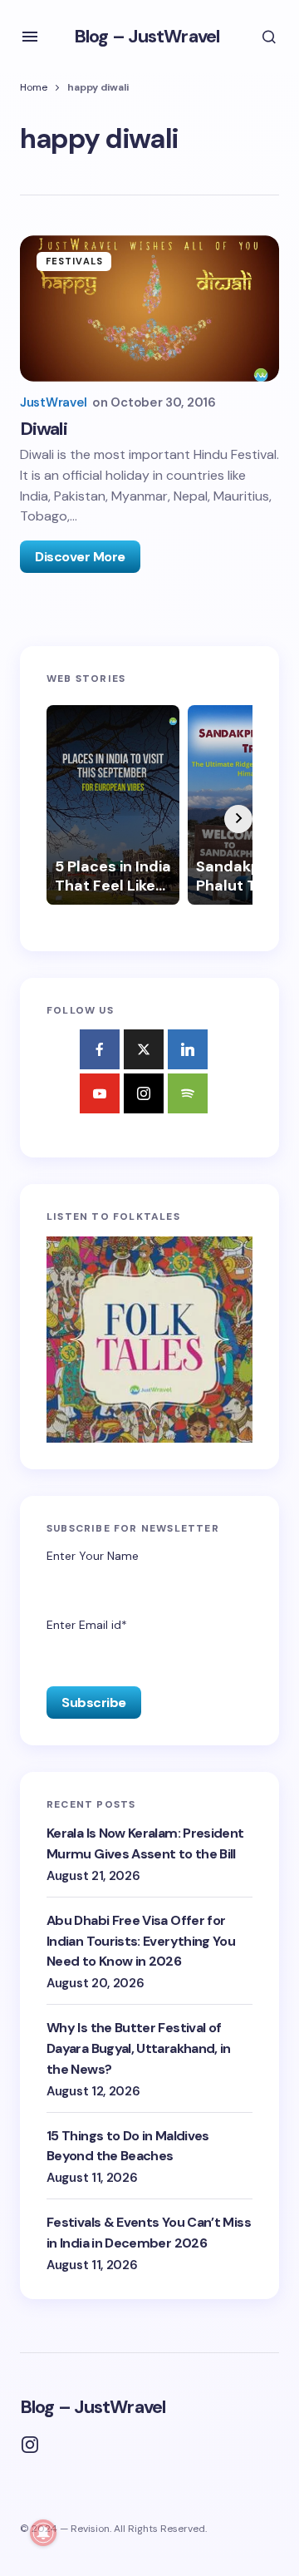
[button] (30, 37)
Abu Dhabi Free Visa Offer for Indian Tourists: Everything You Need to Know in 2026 (141, 1941)
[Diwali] (149, 308)
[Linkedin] (188, 1049)
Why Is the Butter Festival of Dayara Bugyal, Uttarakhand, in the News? (139, 2048)
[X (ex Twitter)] (144, 1049)
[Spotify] (188, 1093)
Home (34, 87)
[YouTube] (100, 1093)
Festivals (74, 261)
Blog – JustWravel (147, 36)
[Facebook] (100, 1049)
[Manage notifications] (43, 2533)
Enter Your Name (93, 1556)
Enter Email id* (87, 1625)
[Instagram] (144, 1093)
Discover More (80, 557)
